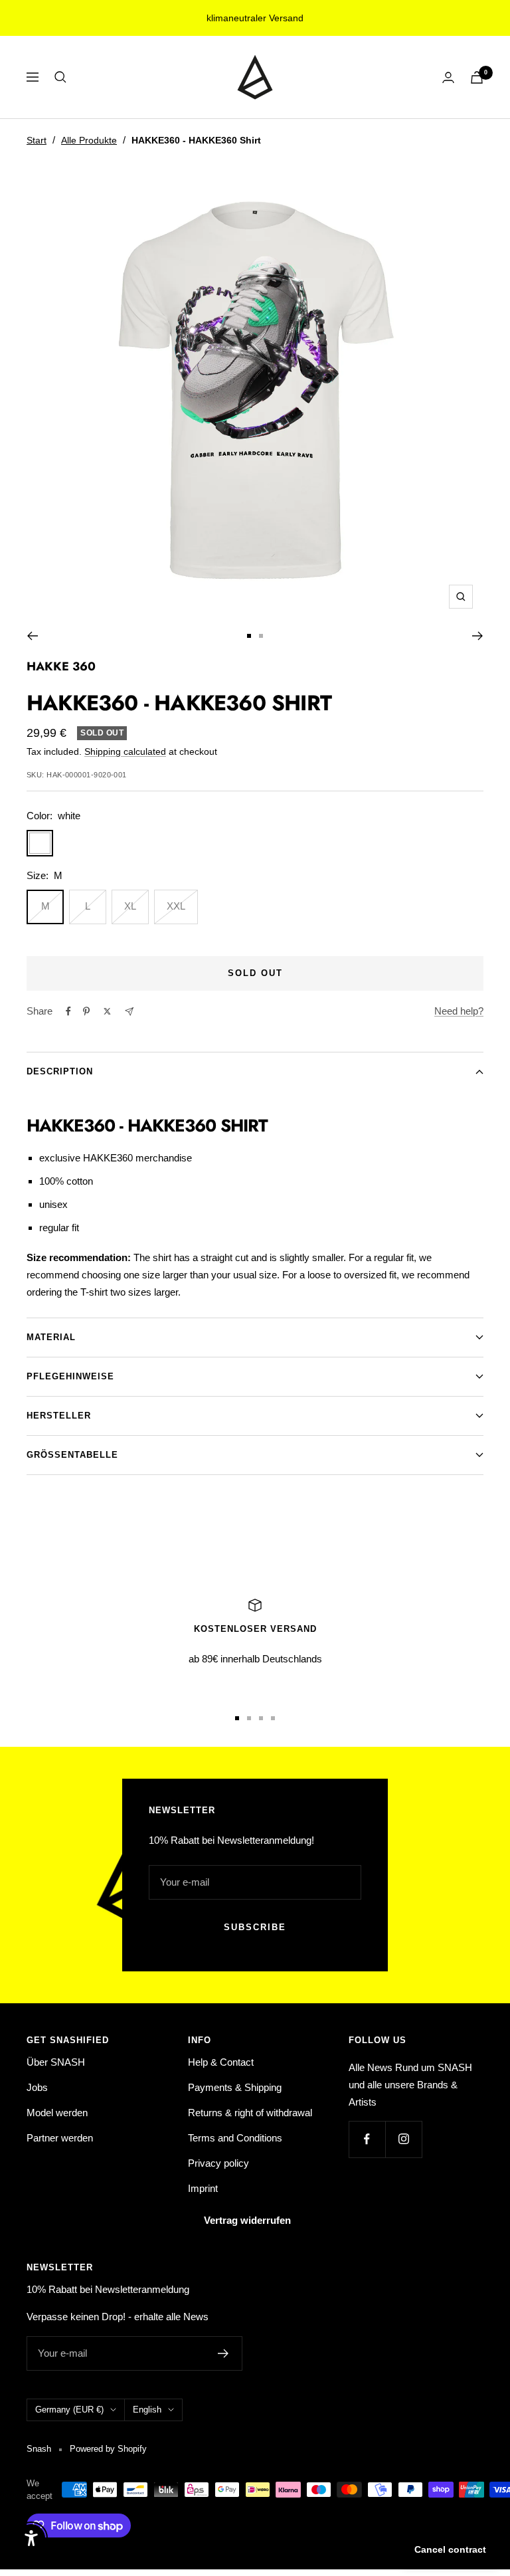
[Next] (478, 636)
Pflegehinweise (70, 1376)
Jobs (37, 2087)
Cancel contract (450, 2549)
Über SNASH (56, 2062)
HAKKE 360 (61, 666)
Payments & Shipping (235, 2087)
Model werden (57, 2113)
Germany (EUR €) (69, 2410)
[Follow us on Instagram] (403, 2139)
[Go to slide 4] (273, 1718)
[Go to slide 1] (249, 636)
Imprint (203, 2188)
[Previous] (32, 636)
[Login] (448, 77)
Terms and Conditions (235, 2138)
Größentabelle (72, 1455)
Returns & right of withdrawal (250, 2113)
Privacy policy (218, 2163)
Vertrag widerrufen (247, 2220)
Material (51, 1337)
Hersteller (59, 1416)
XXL (176, 906)
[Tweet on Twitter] (107, 1011)
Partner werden (60, 2138)
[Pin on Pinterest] (86, 1011)
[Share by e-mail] (129, 1012)
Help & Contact (221, 2062)
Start (37, 140)
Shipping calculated (125, 751)
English (147, 2410)
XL (130, 906)
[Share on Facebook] (68, 1011)
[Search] (60, 77)
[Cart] (477, 77)
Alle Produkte (89, 140)
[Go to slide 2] (261, 636)
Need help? (459, 1011)
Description (60, 1071)
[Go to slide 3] (261, 1718)
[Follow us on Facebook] (367, 2139)
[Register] (223, 2353)
